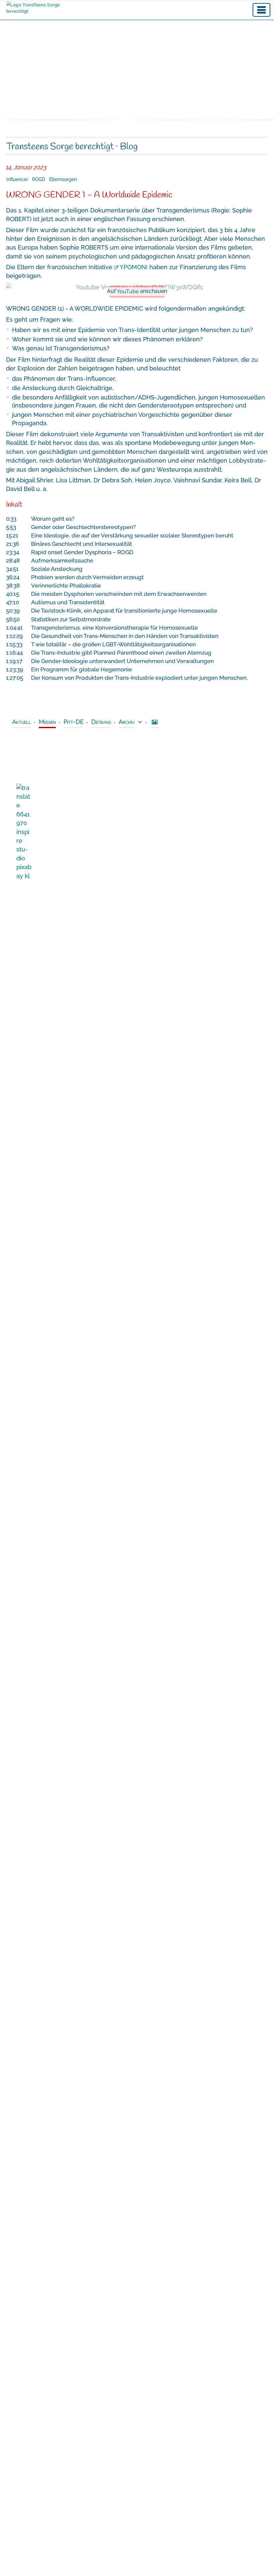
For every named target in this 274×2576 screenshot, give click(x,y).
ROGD (39, 179)
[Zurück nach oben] (262, 2563)
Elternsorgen (63, 179)
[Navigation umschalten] (261, 10)
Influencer (17, 179)
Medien (47, 722)
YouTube (128, 291)
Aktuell (22, 722)
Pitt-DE (74, 722)
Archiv (127, 722)
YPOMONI (134, 267)
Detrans (101, 722)
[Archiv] (139, 723)
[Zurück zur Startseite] (47, 8)
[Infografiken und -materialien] (155, 723)
